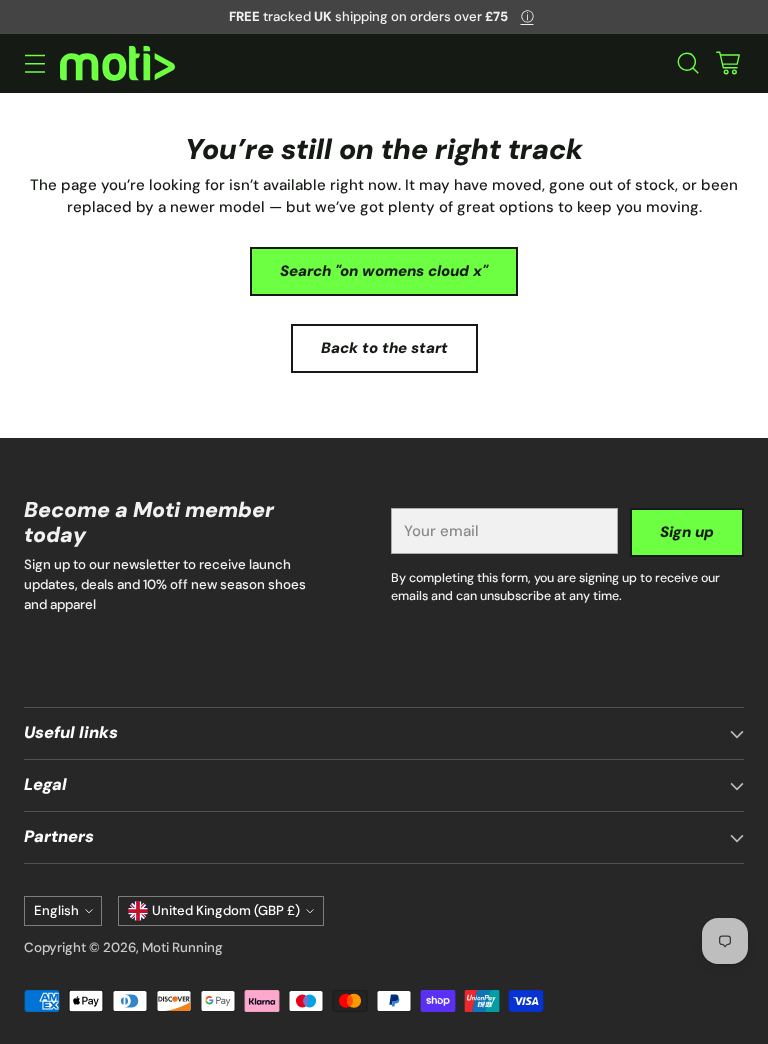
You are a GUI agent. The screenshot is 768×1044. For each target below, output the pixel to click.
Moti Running (182, 947)
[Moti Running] (117, 63)
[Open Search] (687, 63)
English (56, 910)
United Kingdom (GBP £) (226, 910)
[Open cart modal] (727, 63)
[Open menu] (34, 63)
